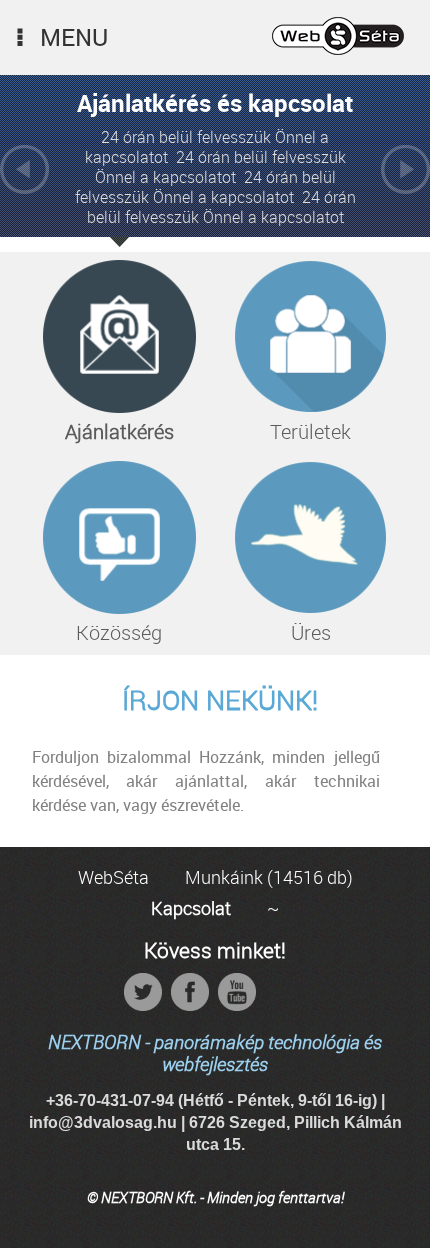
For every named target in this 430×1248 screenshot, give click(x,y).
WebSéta (113, 877)
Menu (74, 37)
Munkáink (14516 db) (269, 877)
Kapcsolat (191, 908)
